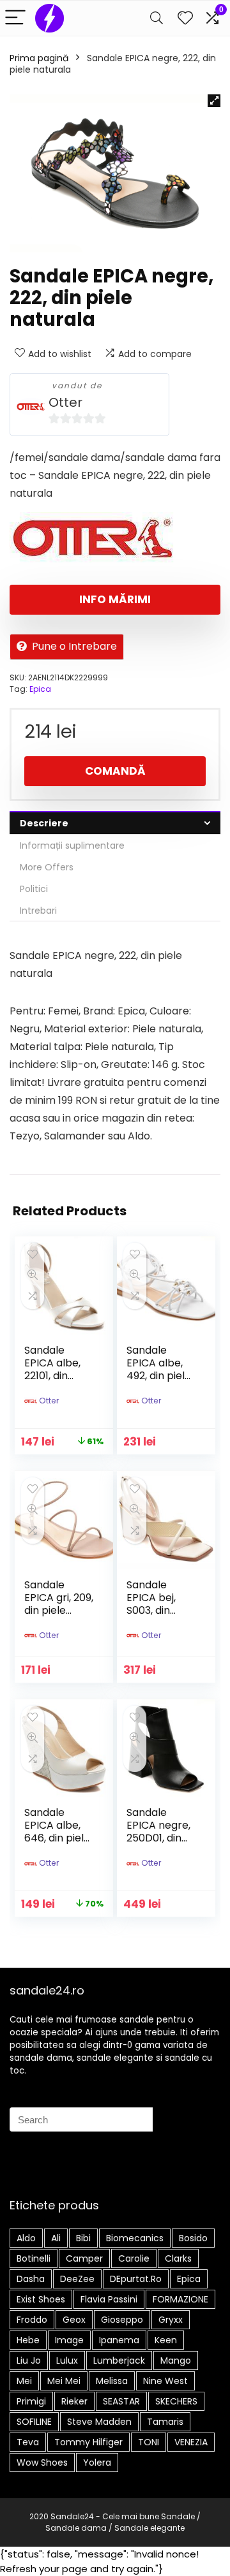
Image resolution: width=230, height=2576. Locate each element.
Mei (24, 2381)
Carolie (134, 2258)
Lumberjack (119, 2360)
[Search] (157, 18)
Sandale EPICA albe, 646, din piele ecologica (57, 1832)
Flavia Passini (109, 2299)
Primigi (31, 2401)
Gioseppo (122, 2320)
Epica (40, 689)
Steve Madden (99, 2422)
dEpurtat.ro (136, 2279)
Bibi (83, 2238)
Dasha (31, 2279)
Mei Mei (64, 2381)
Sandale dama (76, 2528)
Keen (166, 2340)
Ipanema (119, 2340)
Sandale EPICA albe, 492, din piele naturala (159, 1369)
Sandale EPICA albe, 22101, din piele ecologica (52, 1376)
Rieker (74, 2401)
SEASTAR (121, 2401)
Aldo (26, 2238)
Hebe (28, 2340)
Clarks (178, 2258)
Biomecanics (135, 2238)
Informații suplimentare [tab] (72, 845)
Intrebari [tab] (38, 911)
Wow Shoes (42, 2463)
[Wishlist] (185, 18)
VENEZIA (191, 2442)
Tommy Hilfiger (88, 2442)
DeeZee (77, 2279)
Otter (65, 403)
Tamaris (165, 2422)
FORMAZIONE (180, 2299)
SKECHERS (176, 2401)
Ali (56, 2238)
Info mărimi (115, 599)
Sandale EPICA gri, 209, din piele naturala (59, 1604)
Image (69, 2340)
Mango (176, 2360)
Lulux (67, 2360)
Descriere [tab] (44, 823)
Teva (28, 2442)
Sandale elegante (149, 2528)
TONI (149, 2442)
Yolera (97, 2463)
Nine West (165, 2381)
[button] (214, 101)
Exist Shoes (41, 2299)
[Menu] (15, 18)
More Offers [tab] (47, 867)
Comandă (115, 771)
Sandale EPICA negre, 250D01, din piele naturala (158, 1838)
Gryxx (171, 2320)
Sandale (178, 2516)
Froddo (32, 2320)
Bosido (193, 2238)
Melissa (112, 2381)
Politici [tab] (34, 889)
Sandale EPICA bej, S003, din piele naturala (151, 1610)
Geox (74, 2320)
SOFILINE (34, 2422)
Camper (84, 2258)
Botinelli (34, 2258)
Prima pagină (39, 58)
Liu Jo (29, 2360)
